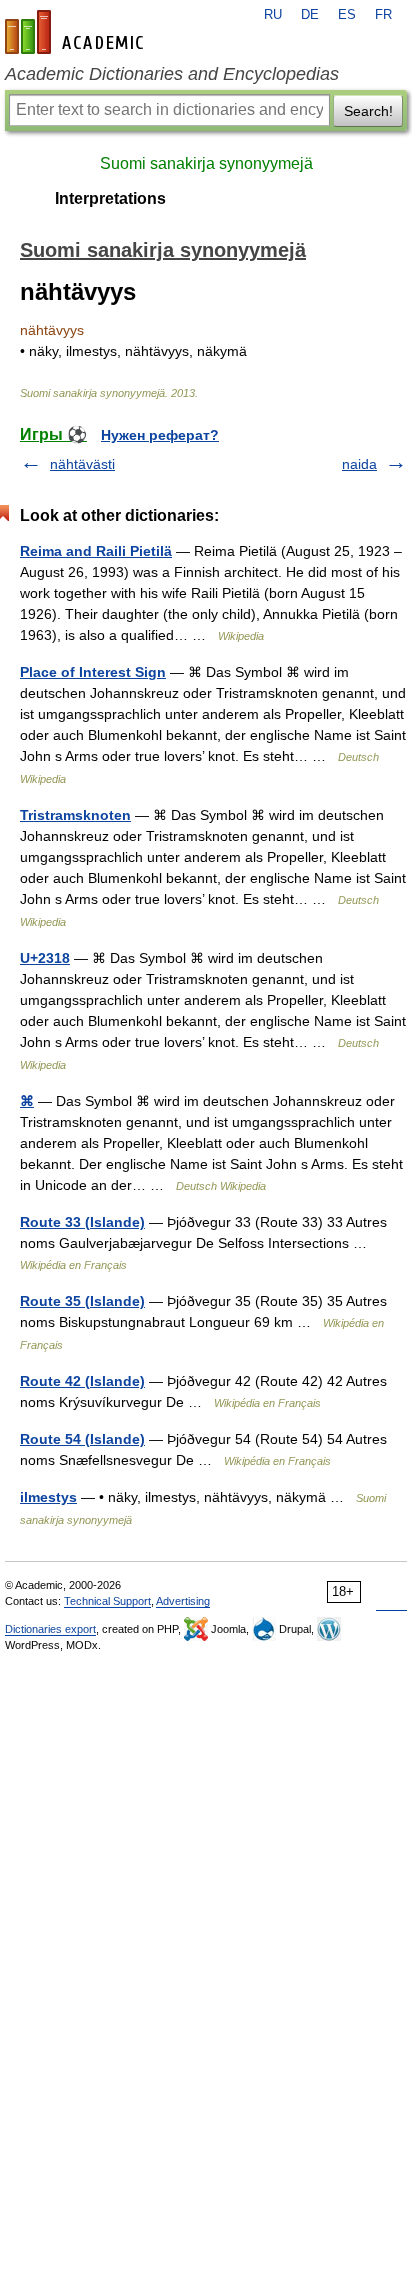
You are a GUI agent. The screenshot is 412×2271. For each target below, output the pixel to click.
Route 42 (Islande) (82, 1381)
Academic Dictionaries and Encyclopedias (172, 74)
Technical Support (107, 1601)
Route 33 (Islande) (82, 1222)
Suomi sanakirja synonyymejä (206, 163)
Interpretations (110, 198)
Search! (368, 111)
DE (310, 15)
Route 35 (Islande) (82, 1301)
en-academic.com (77, 32)
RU (273, 15)
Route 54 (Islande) (82, 1439)
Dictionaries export (50, 1629)
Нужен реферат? (160, 435)
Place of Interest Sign (93, 672)
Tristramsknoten (75, 815)
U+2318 (45, 958)
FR (383, 15)
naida (359, 464)
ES (347, 15)
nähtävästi (82, 464)
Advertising (183, 1601)
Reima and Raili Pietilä (96, 551)
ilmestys (48, 1497)
